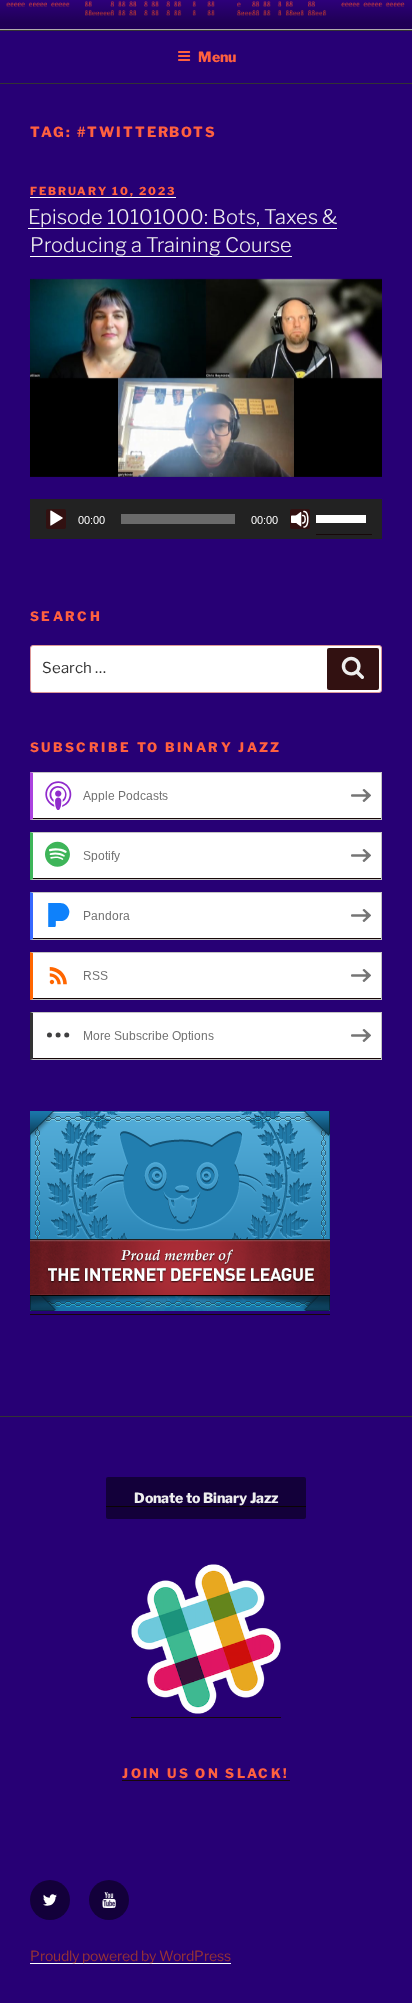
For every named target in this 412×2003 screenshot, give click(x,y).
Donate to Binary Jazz (206, 1497)
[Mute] (300, 519)
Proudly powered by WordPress (130, 1955)
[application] (206, 519)
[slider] (344, 517)
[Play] (56, 519)
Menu (217, 56)
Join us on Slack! (205, 1773)
